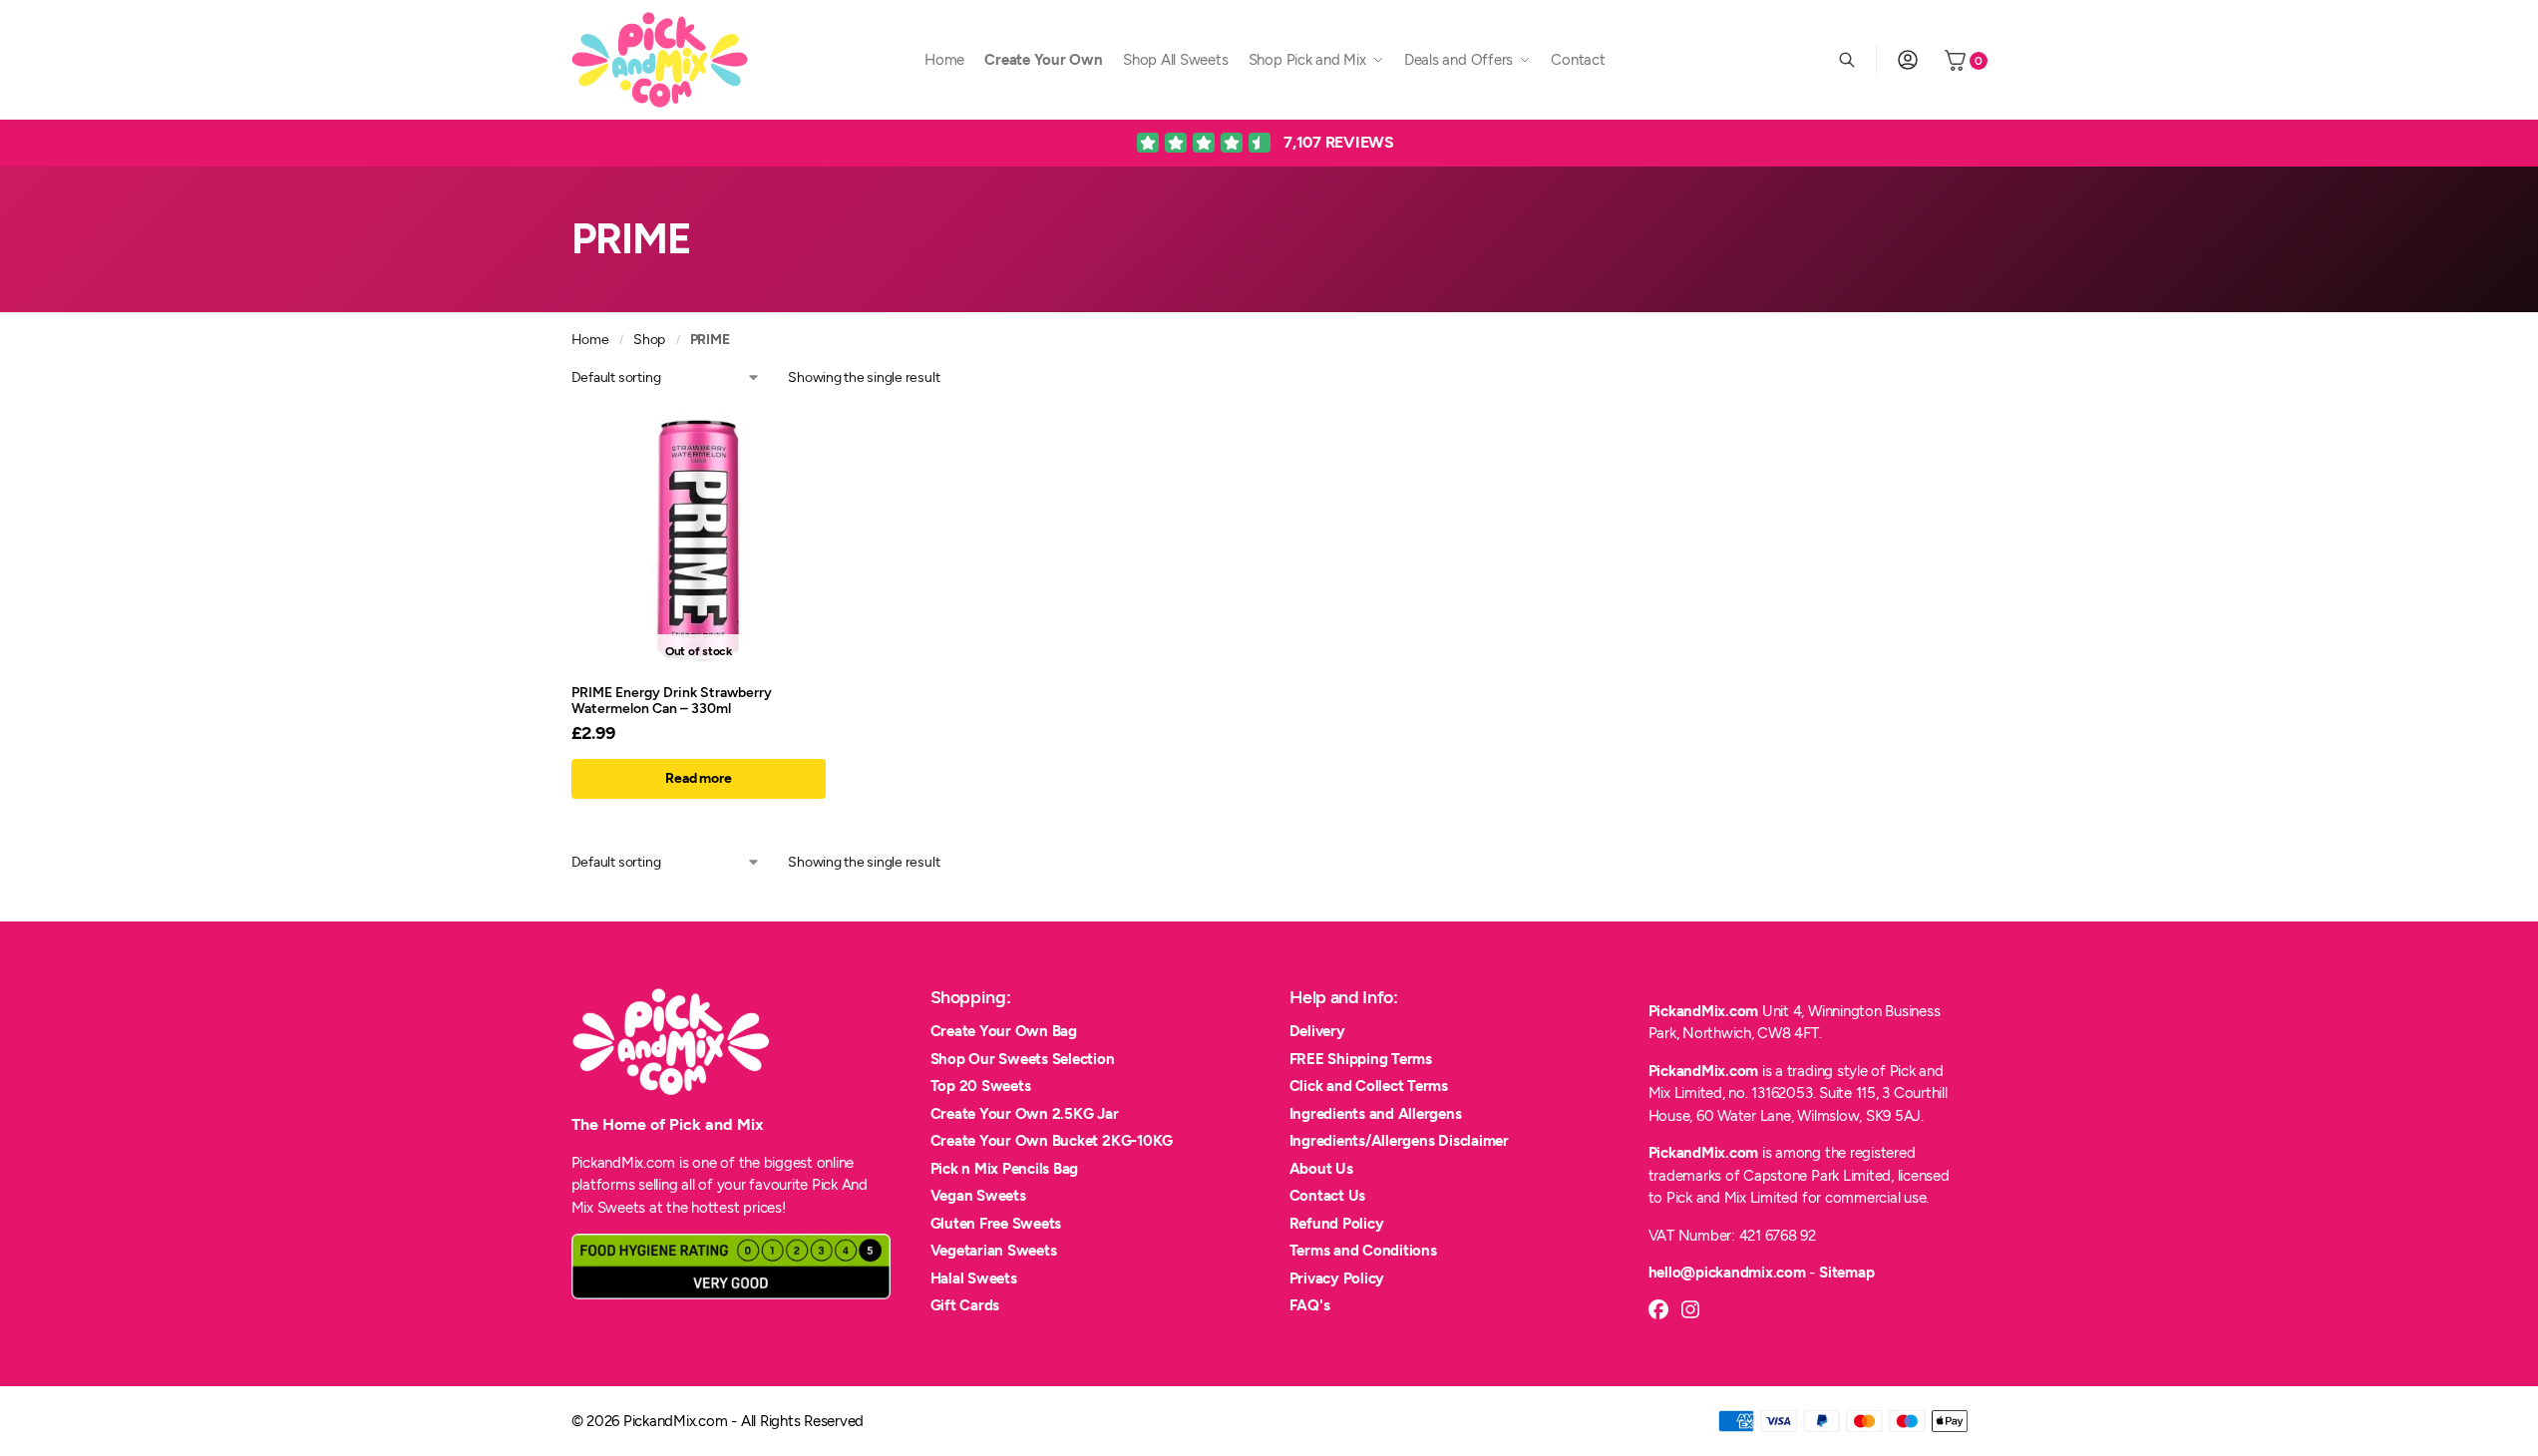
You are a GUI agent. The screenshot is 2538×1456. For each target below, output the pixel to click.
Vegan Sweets (978, 1196)
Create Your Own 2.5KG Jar (1025, 1114)
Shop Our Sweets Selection (1023, 1059)
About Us (1321, 1169)
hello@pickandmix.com (1727, 1273)
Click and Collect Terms (1369, 1086)
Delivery (1317, 1031)
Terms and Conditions (1363, 1251)
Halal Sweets (974, 1278)
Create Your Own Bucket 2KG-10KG (1052, 1141)
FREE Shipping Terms (1361, 1059)
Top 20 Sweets (981, 1086)
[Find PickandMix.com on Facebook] (1658, 1309)
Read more (698, 778)
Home (590, 339)
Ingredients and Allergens (1376, 1114)
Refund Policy (1337, 1224)
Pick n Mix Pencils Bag (1005, 1169)
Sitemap (1846, 1273)
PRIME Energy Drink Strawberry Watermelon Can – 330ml (672, 700)
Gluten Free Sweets (996, 1224)
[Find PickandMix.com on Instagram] (1690, 1309)
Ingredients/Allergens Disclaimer (1399, 1141)
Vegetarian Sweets (994, 1251)
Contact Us (1328, 1196)
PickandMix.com (1704, 1011)
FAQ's (1310, 1305)
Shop (649, 339)
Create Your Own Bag (1004, 1031)
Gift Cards (965, 1305)
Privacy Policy (1337, 1278)
